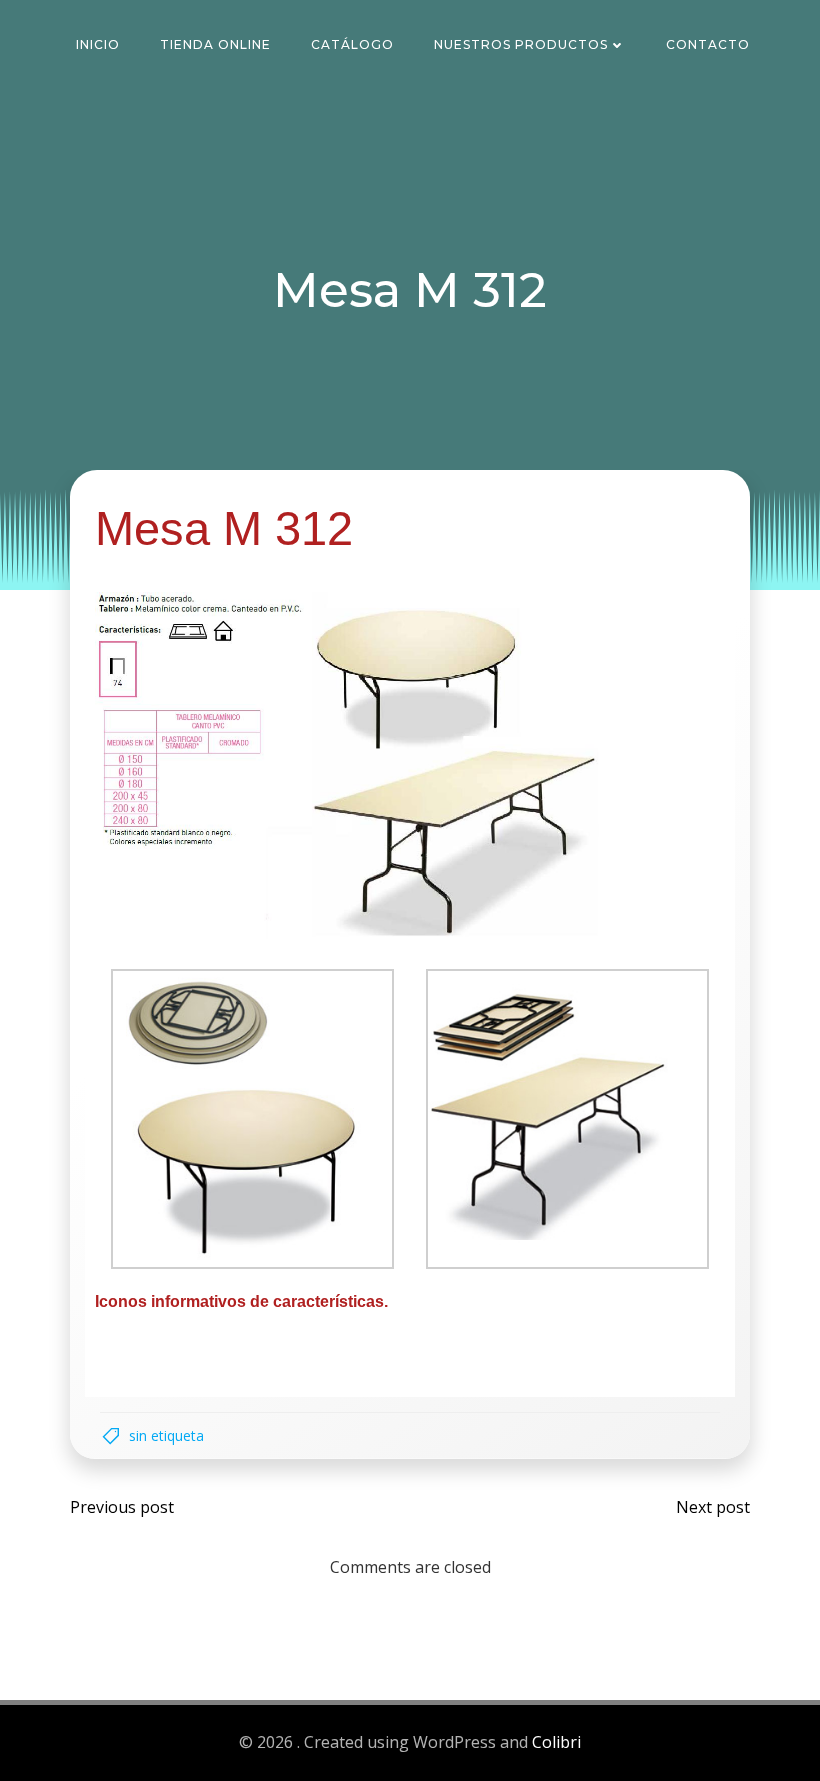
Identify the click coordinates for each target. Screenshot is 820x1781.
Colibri (556, 1742)
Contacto (708, 44)
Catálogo (352, 44)
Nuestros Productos (521, 44)
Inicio (98, 44)
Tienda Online (215, 44)
